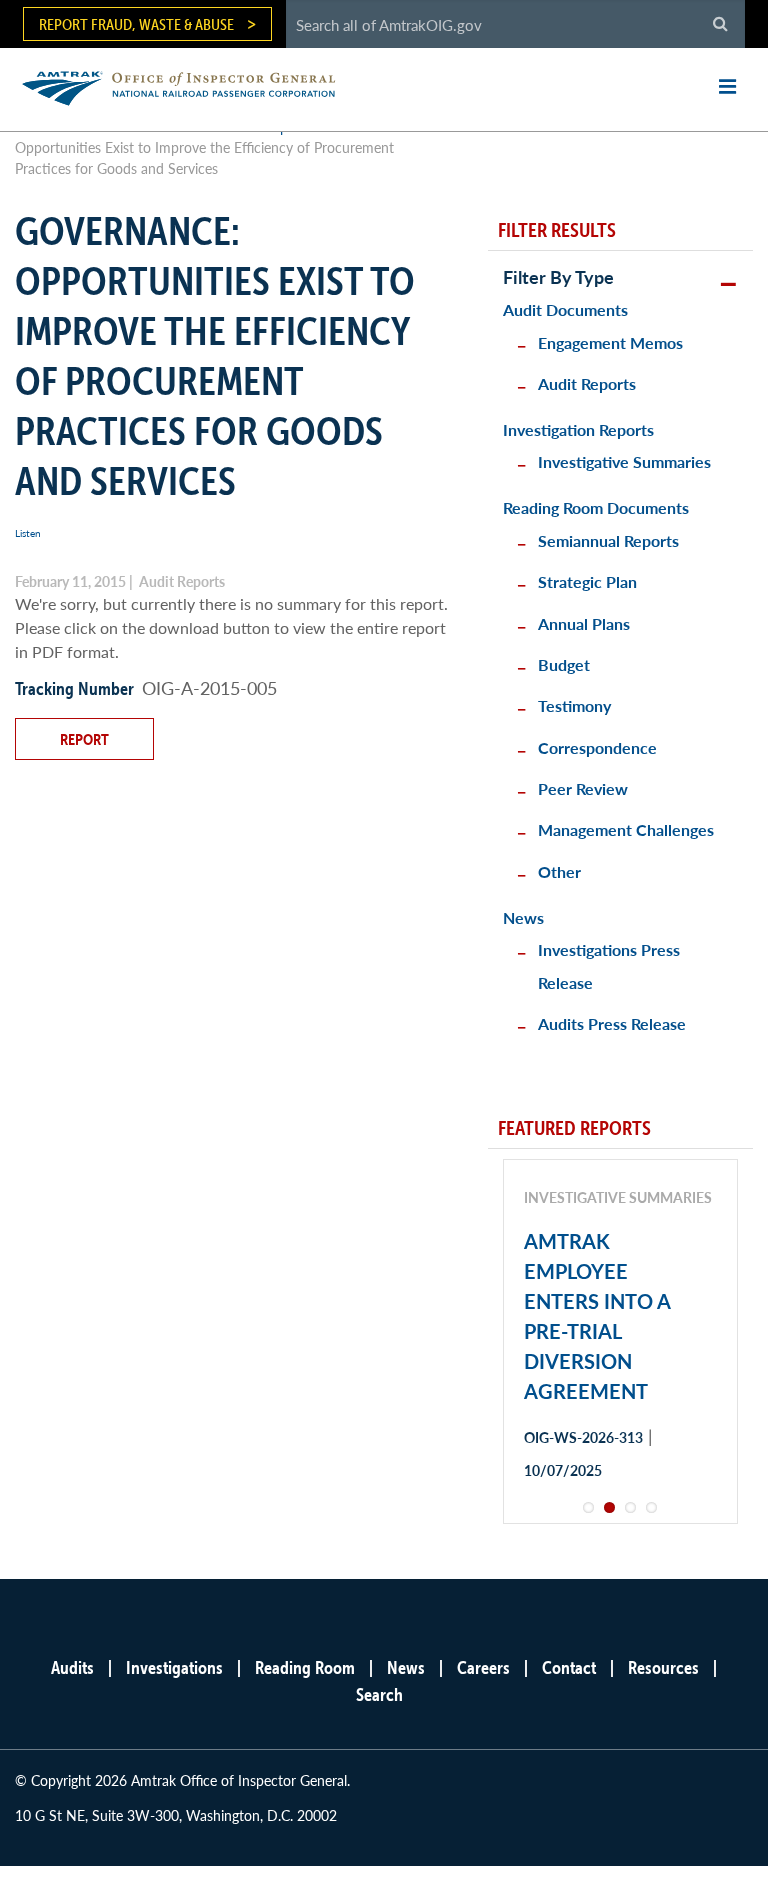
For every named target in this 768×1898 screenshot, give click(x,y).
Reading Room (305, 1667)
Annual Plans (584, 623)
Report (84, 739)
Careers (483, 1667)
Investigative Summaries (624, 461)
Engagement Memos (610, 342)
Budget (564, 664)
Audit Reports (587, 383)
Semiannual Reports (608, 540)
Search (379, 1694)
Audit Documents (565, 309)
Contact (569, 1667)
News (523, 917)
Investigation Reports (578, 429)
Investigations (174, 1667)
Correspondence (597, 747)
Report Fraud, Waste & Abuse (136, 24)
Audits (72, 1667)
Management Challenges (626, 829)
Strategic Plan (587, 581)
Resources (663, 1667)
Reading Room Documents (596, 507)
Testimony (574, 705)
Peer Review (583, 788)
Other (559, 871)
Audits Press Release (612, 1023)
